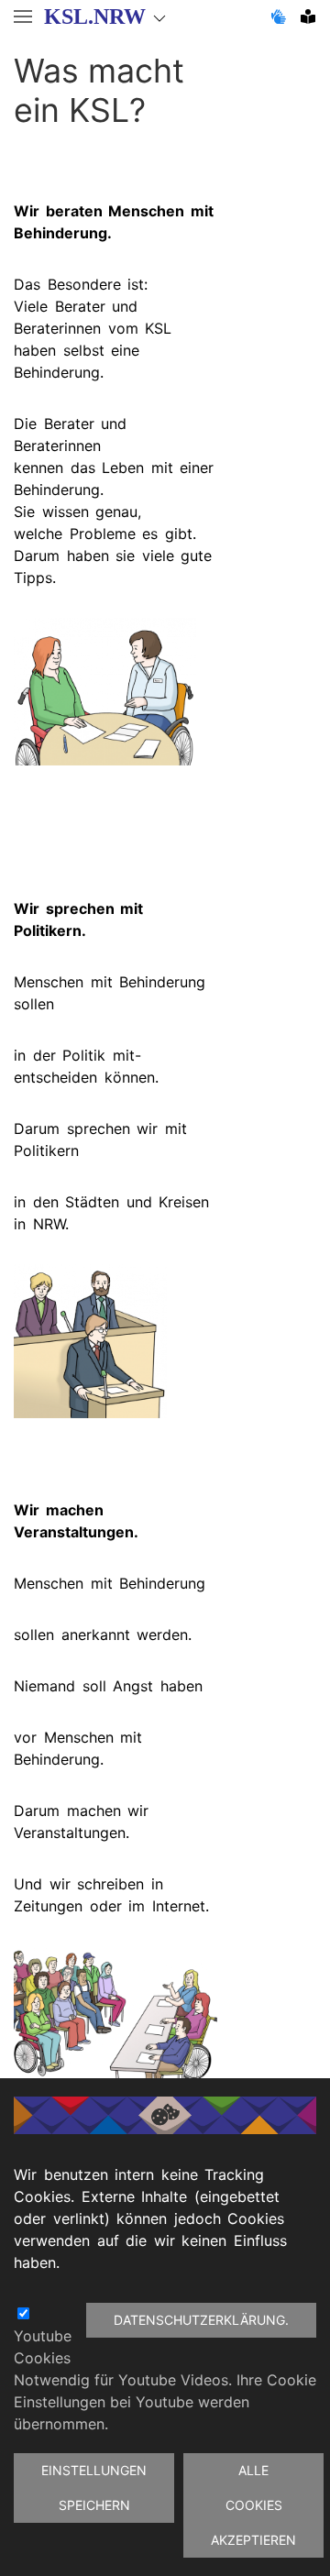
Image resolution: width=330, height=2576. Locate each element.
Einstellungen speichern (94, 2488)
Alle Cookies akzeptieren (253, 2505)
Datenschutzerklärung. (201, 2320)
